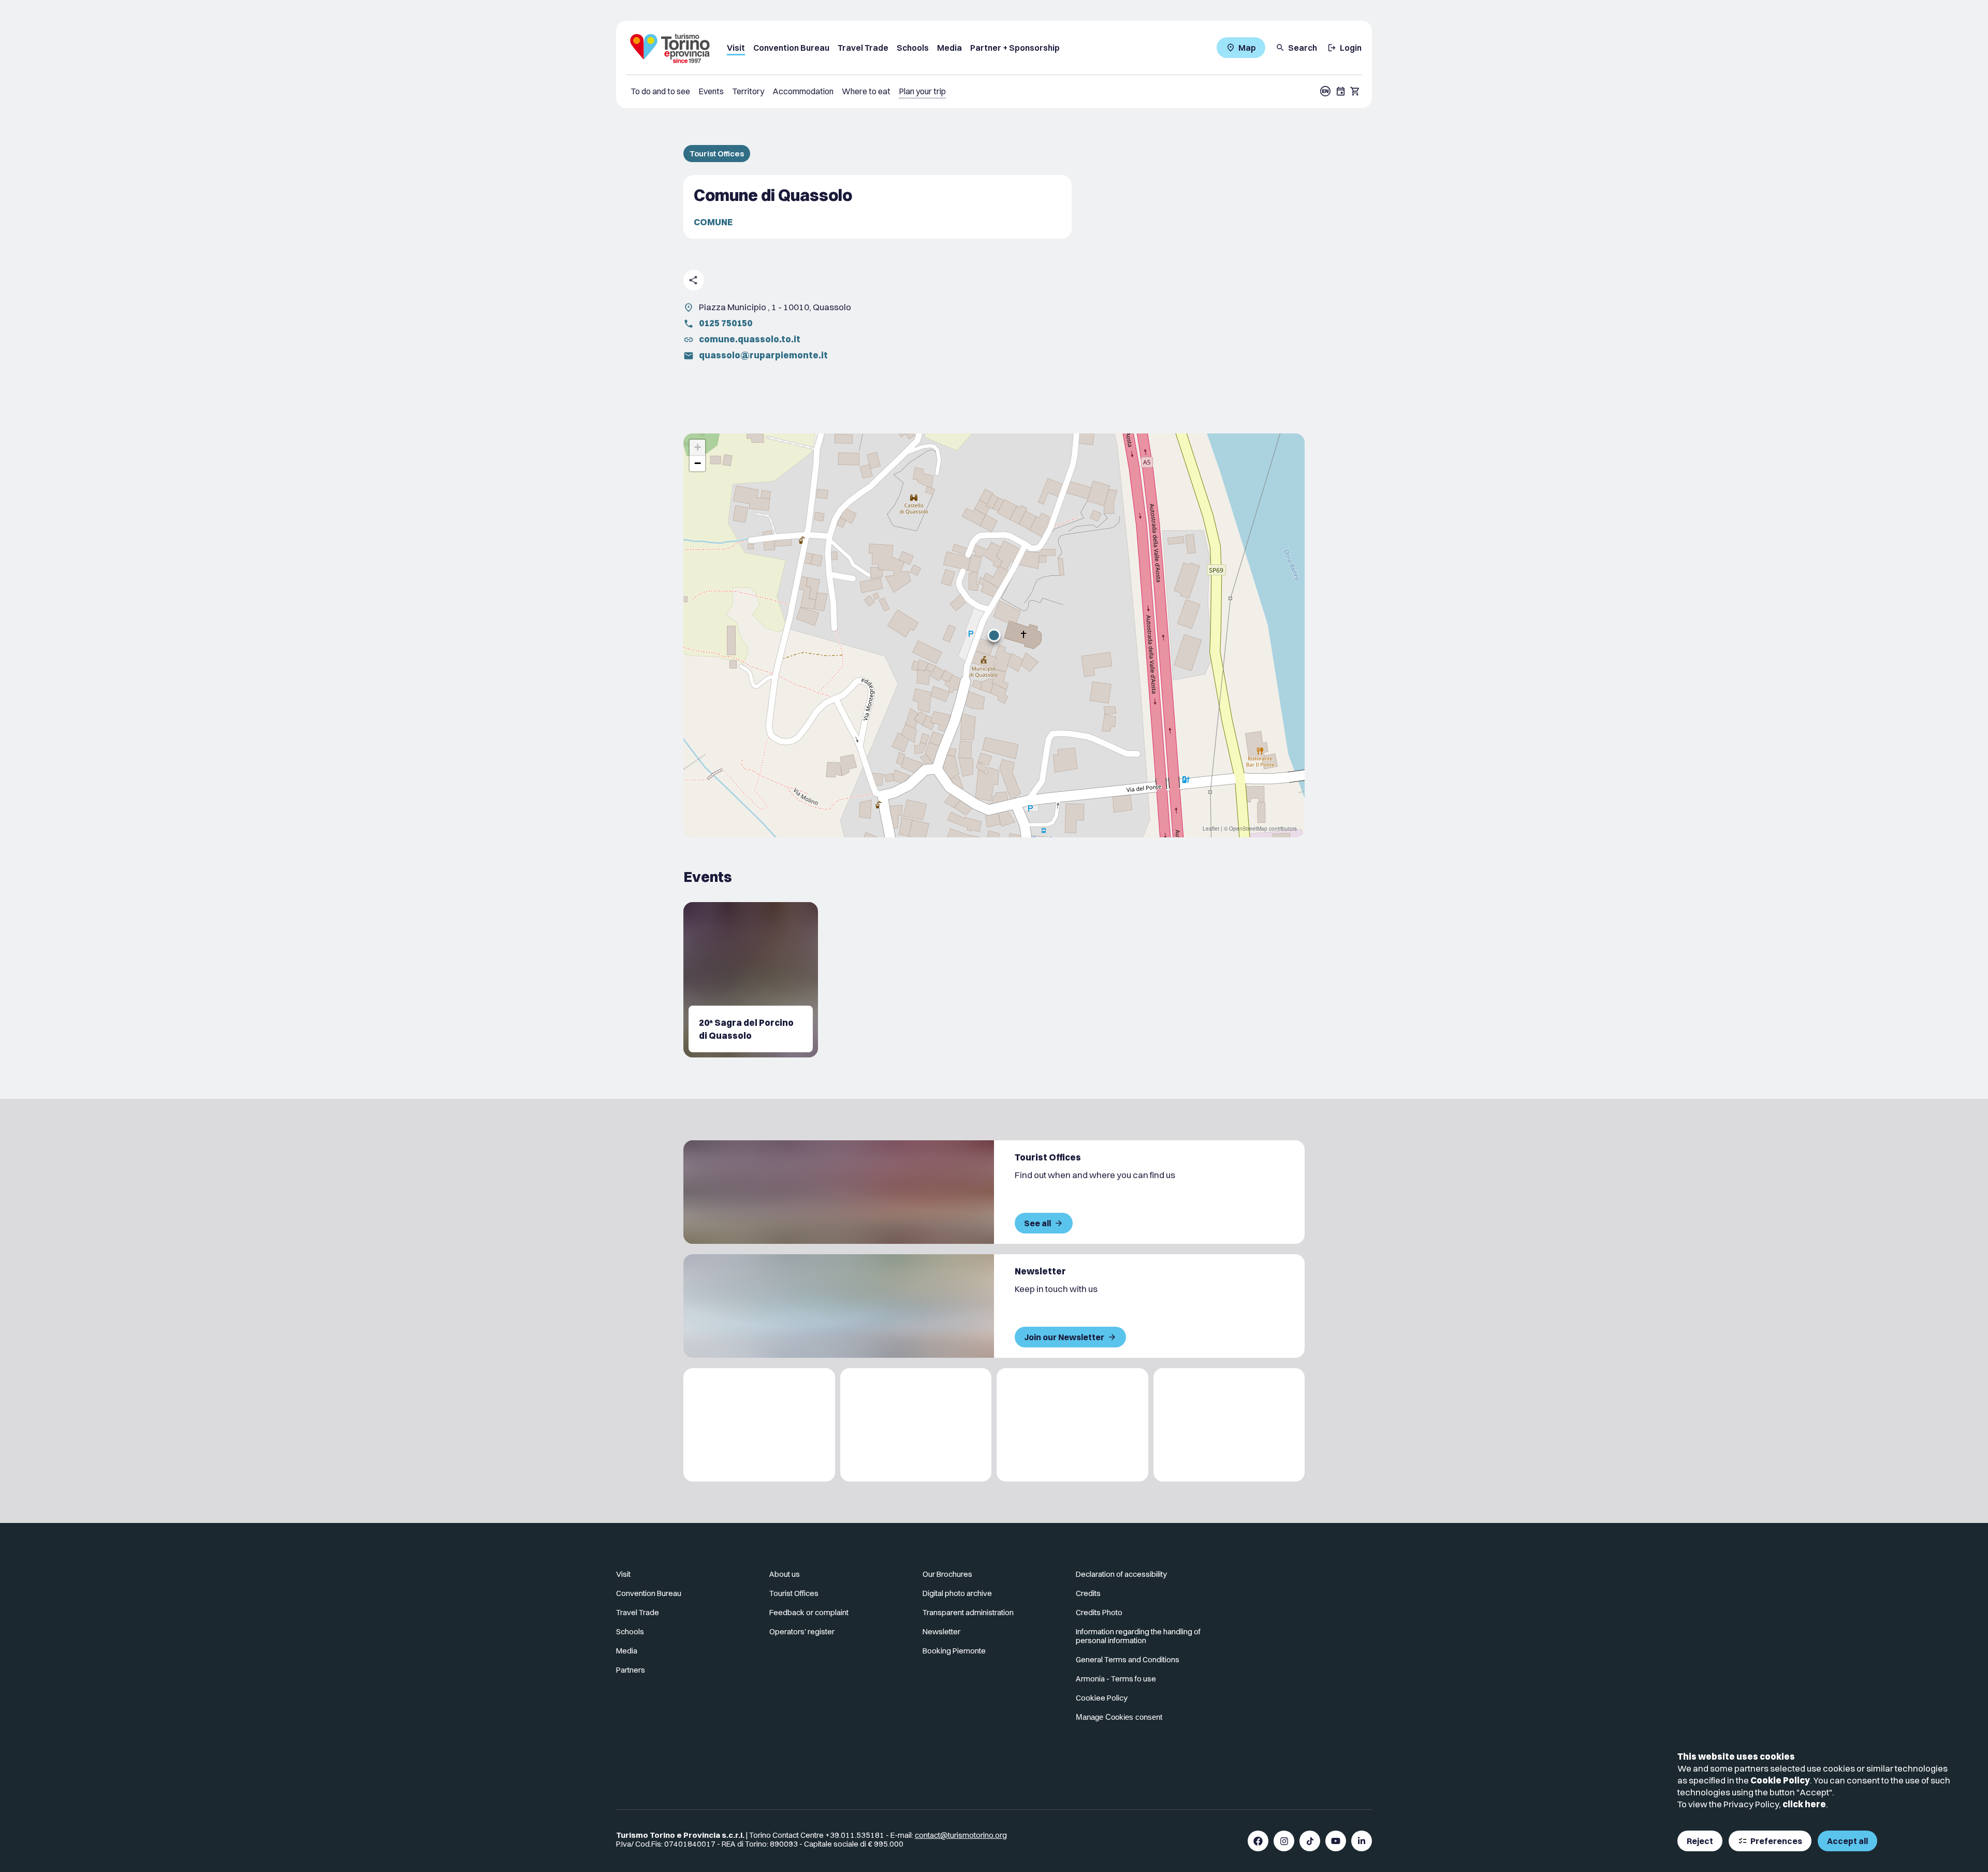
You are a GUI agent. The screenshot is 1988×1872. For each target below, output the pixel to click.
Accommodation (803, 91)
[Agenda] (1341, 91)
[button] (994, 635)
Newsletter (941, 1631)
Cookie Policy (1780, 1780)
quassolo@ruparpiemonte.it (763, 355)
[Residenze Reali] (1072, 1425)
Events (711, 91)
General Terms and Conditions (1128, 1659)
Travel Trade (863, 48)
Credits (1088, 1593)
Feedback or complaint (809, 1612)
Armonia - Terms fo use (1116, 1679)
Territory (748, 91)
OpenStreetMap (1248, 829)
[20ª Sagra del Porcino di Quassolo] (751, 980)
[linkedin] (1362, 1841)
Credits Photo (1099, 1612)
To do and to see (660, 91)
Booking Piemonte (954, 1651)
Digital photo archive (957, 1593)
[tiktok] (1310, 1841)
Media (949, 48)
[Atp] (759, 1425)
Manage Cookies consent (1119, 1717)
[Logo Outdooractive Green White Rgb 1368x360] (1229, 1425)
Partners (631, 1670)
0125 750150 (726, 323)
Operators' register (802, 1631)
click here (1804, 1804)
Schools (913, 48)
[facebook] (1258, 1841)
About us (785, 1574)
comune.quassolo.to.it (750, 339)
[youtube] (1336, 1841)
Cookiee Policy (1102, 1698)
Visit (736, 48)
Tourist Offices (717, 154)
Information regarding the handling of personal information (1138, 1636)
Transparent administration (968, 1612)
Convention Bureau (791, 48)
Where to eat (866, 91)
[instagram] (1284, 1841)
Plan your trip (922, 91)
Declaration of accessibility (1121, 1574)
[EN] (1325, 91)
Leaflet (1211, 829)
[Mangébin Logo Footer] (916, 1425)
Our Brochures (947, 1574)
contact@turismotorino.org (961, 1835)
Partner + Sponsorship (1015, 48)
